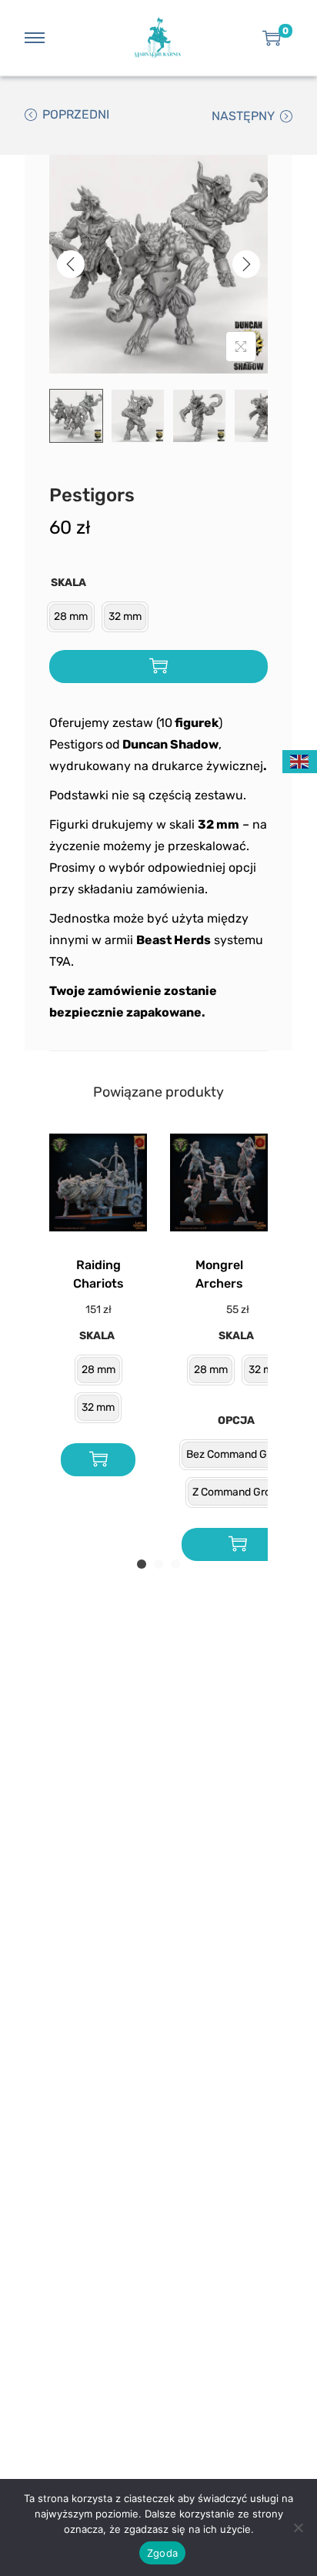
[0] (272, 38)
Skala (68, 583)
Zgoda (162, 2553)
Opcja (236, 1420)
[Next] (246, 264)
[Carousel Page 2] (158, 1564)
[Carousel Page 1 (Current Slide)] (142, 1564)
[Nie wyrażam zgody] (298, 2527)
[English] (300, 760)
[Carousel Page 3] (175, 1564)
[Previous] (71, 264)
